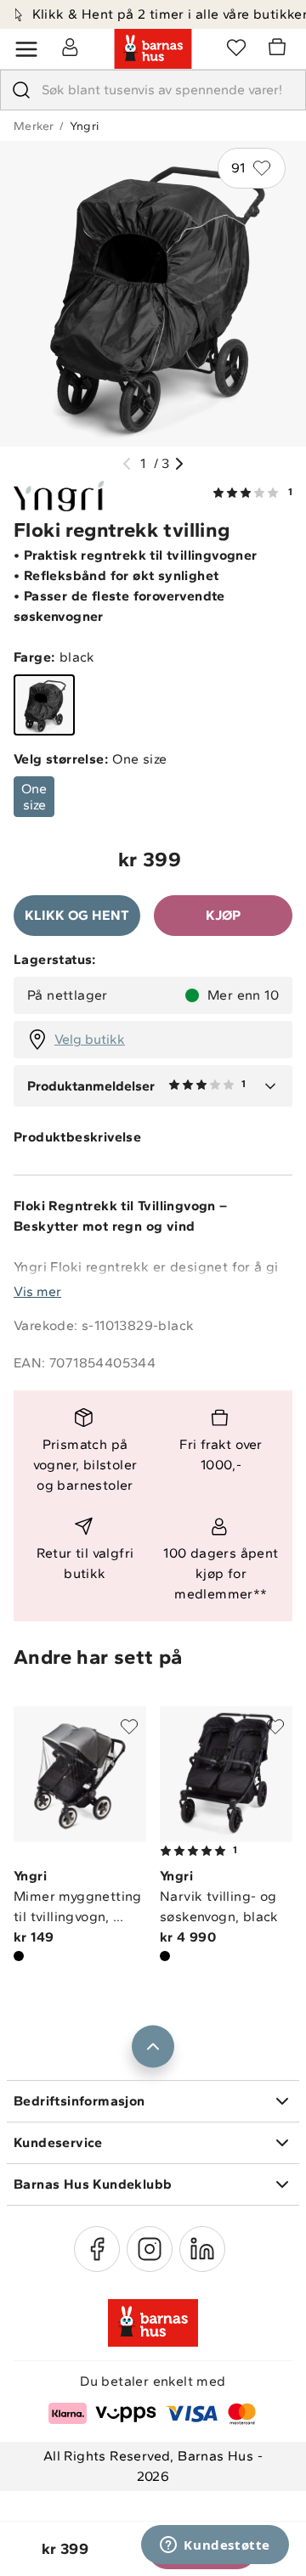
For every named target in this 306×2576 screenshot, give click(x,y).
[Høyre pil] (179, 464)
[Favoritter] (236, 47)
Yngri (84, 126)
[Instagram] (150, 2249)
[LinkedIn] (202, 2249)
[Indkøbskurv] (280, 49)
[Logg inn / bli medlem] (70, 47)
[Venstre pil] (127, 464)
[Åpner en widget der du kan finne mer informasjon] (215, 2546)
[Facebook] (97, 2249)
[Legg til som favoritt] (129, 1727)
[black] (44, 705)
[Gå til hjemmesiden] (153, 49)
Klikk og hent (77, 915)
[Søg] (21, 90)
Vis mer (37, 1291)
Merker (34, 126)
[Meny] (26, 49)
